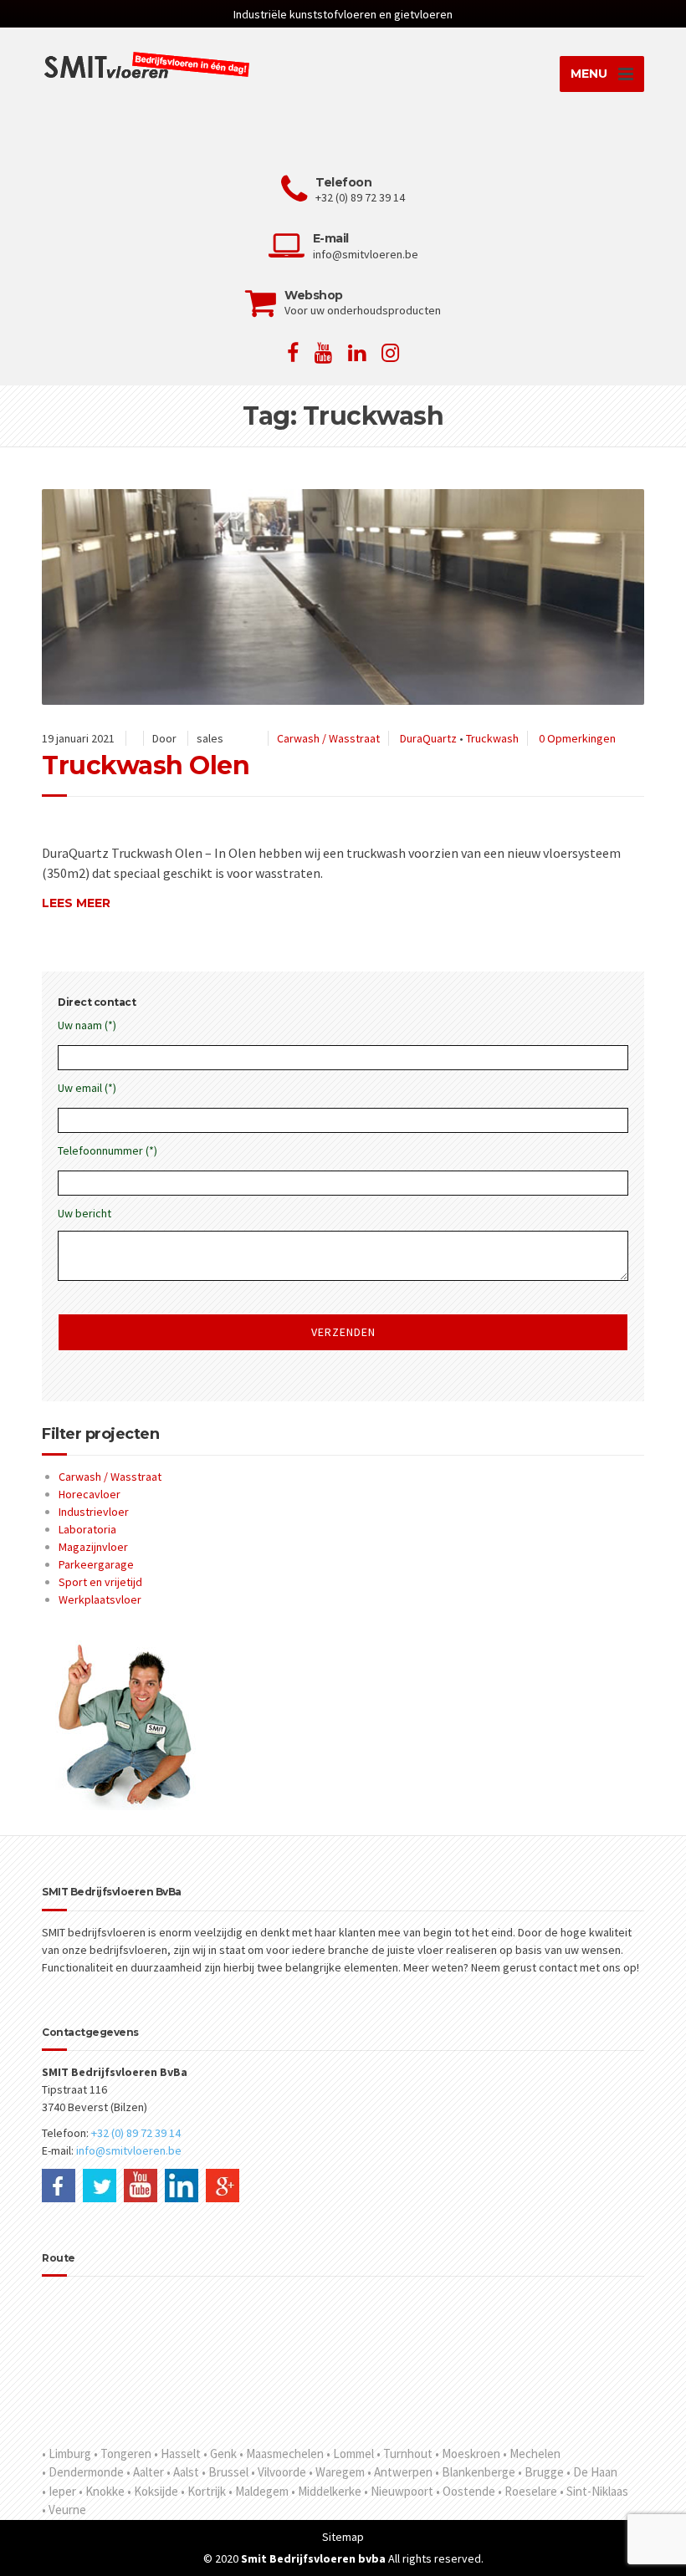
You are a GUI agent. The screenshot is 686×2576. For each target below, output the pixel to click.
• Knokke (102, 2491)
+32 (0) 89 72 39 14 (136, 2133)
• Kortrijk (203, 2491)
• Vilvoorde (279, 2472)
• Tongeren (123, 2454)
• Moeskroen (468, 2454)
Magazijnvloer (93, 1547)
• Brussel (225, 2472)
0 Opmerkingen (577, 738)
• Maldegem (259, 2491)
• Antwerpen (400, 2472)
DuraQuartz (428, 738)
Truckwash (492, 738)
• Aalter (145, 2472)
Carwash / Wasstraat (328, 738)
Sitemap (343, 2537)
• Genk (220, 2454)
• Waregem (337, 2472)
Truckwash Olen (146, 765)
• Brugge (541, 2472)
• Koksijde (153, 2491)
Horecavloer (90, 1494)
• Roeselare (527, 2491)
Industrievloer (94, 1512)
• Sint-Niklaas (594, 2491)
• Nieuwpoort (399, 2491)
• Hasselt (177, 2454)
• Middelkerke (326, 2491)
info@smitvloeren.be (129, 2150)
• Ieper (59, 2491)
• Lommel (350, 2454)
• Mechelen (532, 2454)
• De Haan (592, 2472)
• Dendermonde (83, 2472)
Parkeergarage (96, 1564)
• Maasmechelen (282, 2454)
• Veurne (64, 2510)
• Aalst (183, 2472)
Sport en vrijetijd (100, 1582)
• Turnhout (404, 2454)
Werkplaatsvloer (100, 1599)
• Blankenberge (475, 2472)
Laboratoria (87, 1529)
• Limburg (67, 2454)
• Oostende (466, 2491)
